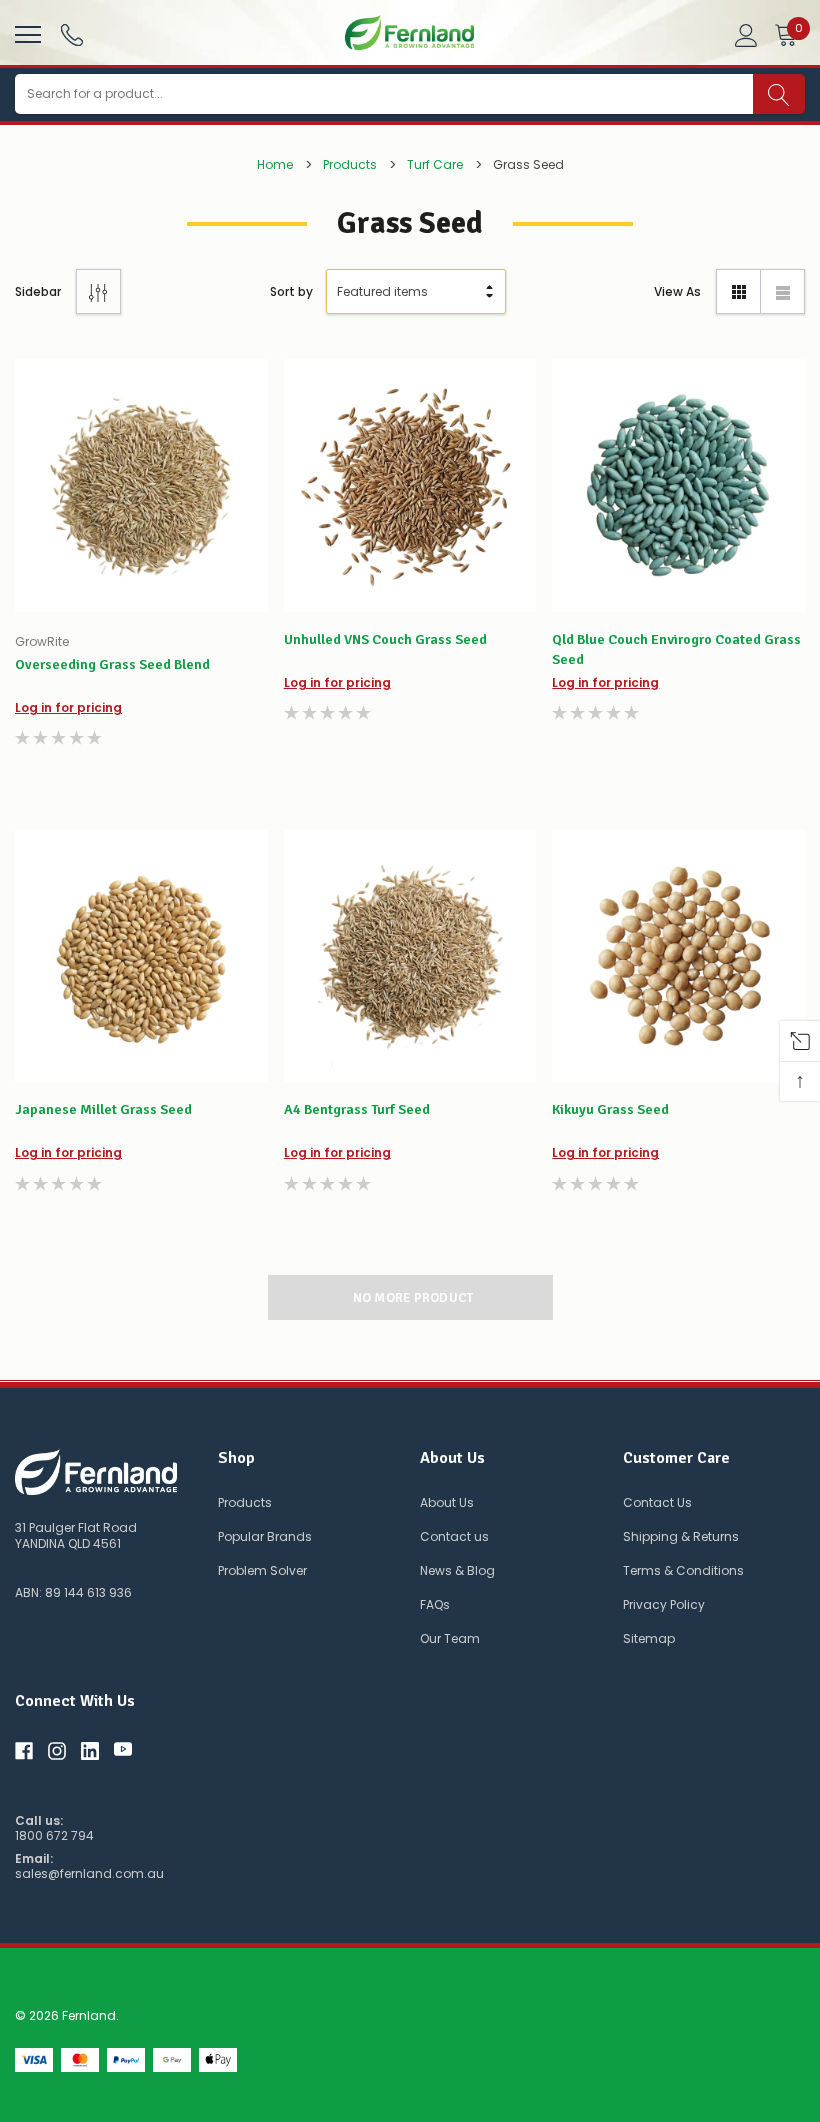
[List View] (782, 291)
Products (245, 1502)
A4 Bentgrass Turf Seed (357, 1109)
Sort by (291, 291)
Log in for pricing (68, 707)
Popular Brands (265, 1536)
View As (677, 291)
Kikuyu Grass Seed (610, 1109)
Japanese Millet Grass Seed (103, 1109)
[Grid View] (738, 291)
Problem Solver (262, 1570)
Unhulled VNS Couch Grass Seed (385, 639)
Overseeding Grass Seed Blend (112, 664)
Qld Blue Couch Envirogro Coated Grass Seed (676, 649)
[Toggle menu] (25, 32)
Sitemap (649, 1638)
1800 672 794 (54, 1836)
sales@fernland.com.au (89, 1874)
